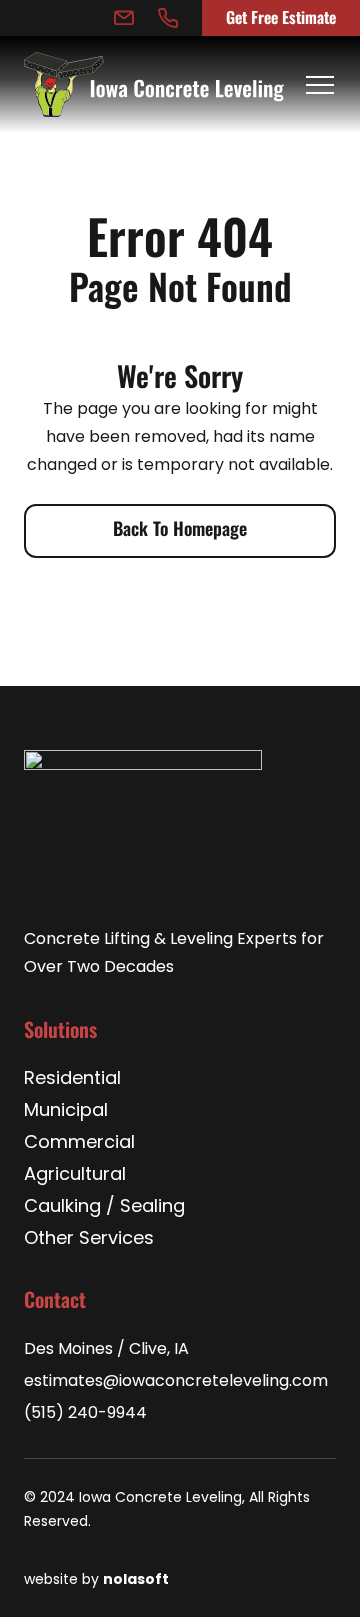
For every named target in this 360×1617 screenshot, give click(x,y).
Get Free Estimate (281, 16)
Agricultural (75, 1176)
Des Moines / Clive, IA (106, 1350)
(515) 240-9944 (85, 1414)
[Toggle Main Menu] (320, 85)
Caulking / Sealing (104, 1208)
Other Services (89, 1240)
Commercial (79, 1144)
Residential (72, 1080)
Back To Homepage (180, 527)
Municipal (66, 1112)
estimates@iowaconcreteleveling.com (176, 1382)
